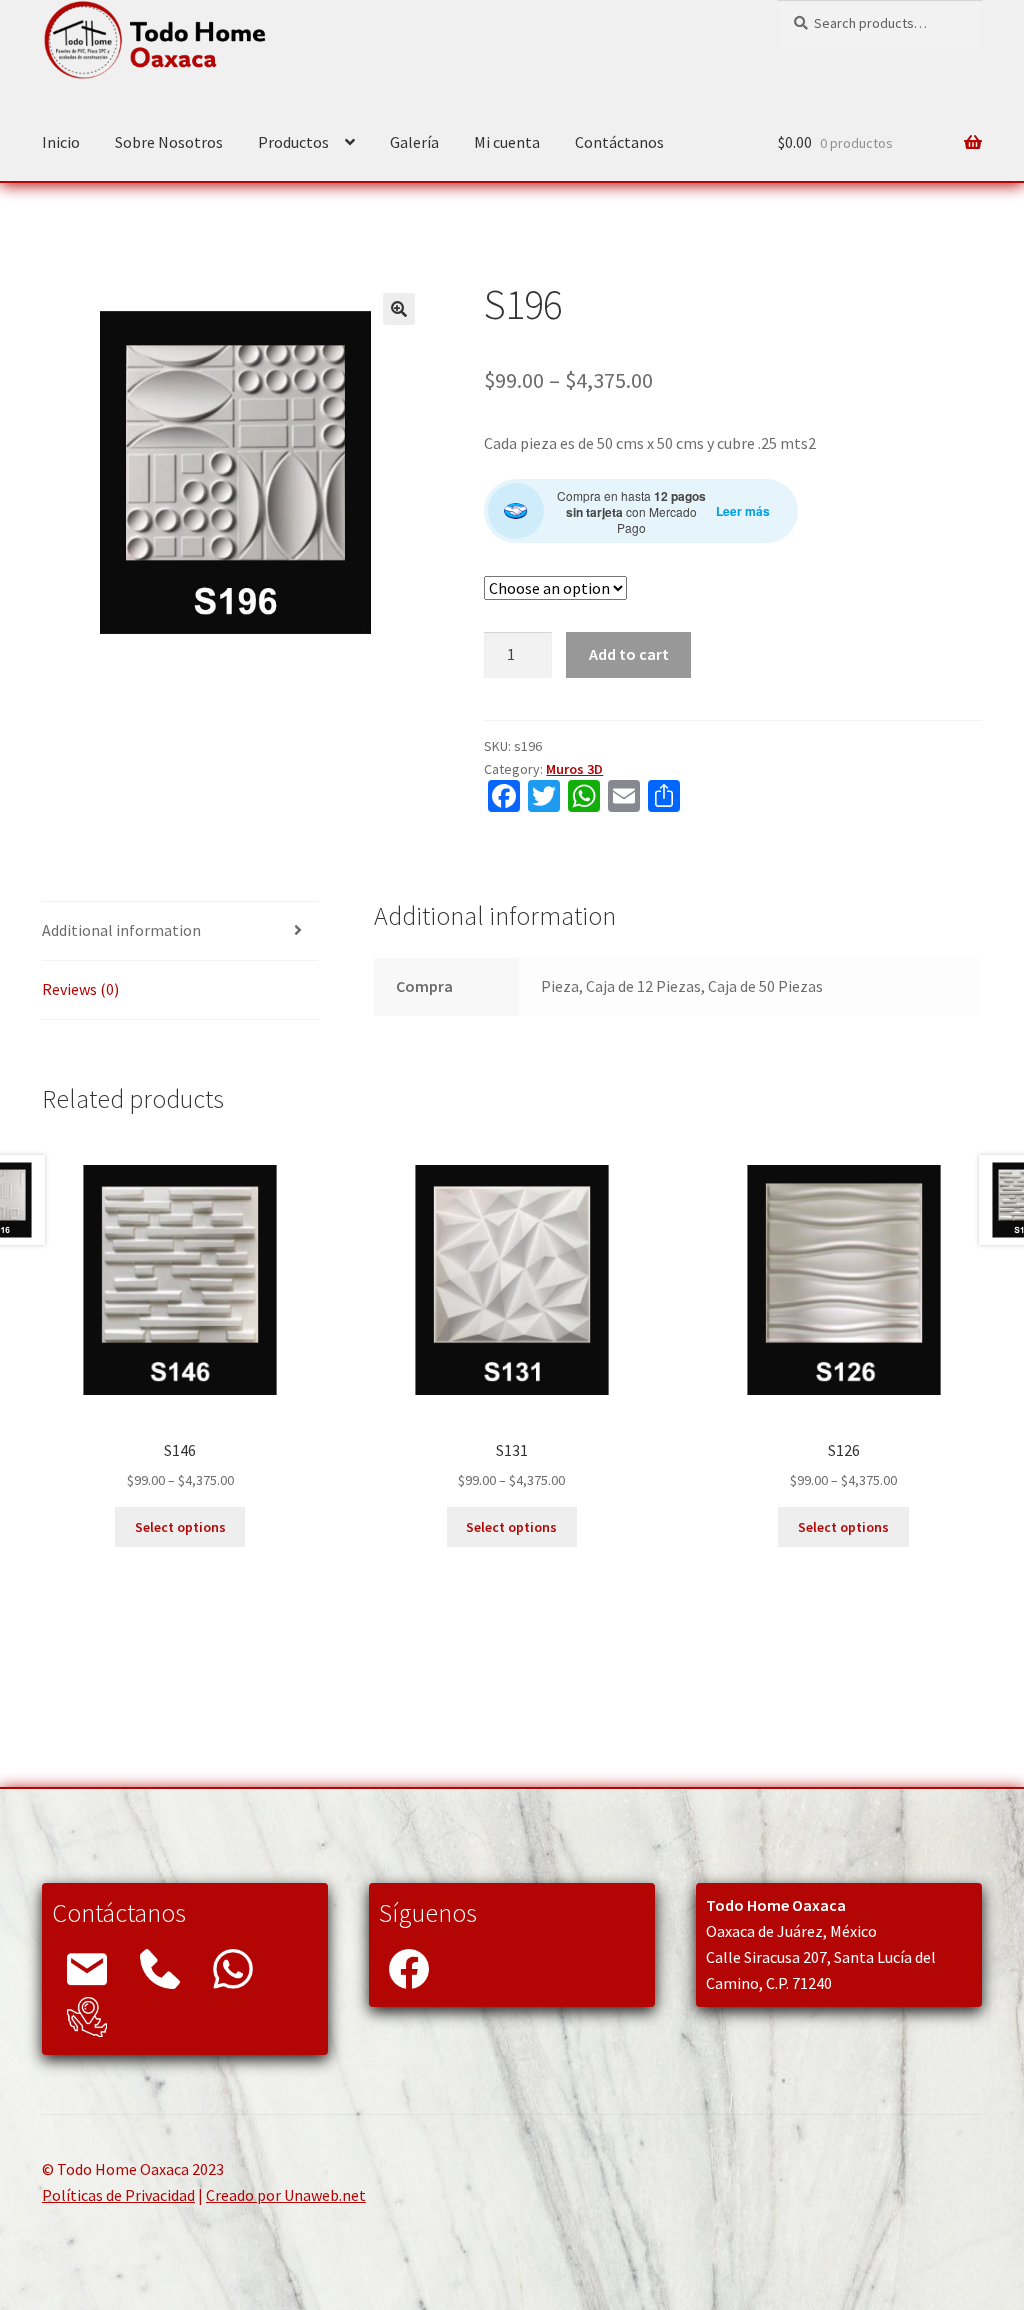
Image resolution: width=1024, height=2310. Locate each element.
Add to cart (629, 654)
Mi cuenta (507, 142)
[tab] (180, 931)
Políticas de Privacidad (118, 2195)
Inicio (61, 142)
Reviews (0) (80, 989)
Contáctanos (619, 142)
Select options (180, 1527)
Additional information (121, 930)
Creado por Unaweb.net (286, 2195)
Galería (414, 142)
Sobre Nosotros (169, 142)
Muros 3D (574, 769)
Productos (293, 142)
